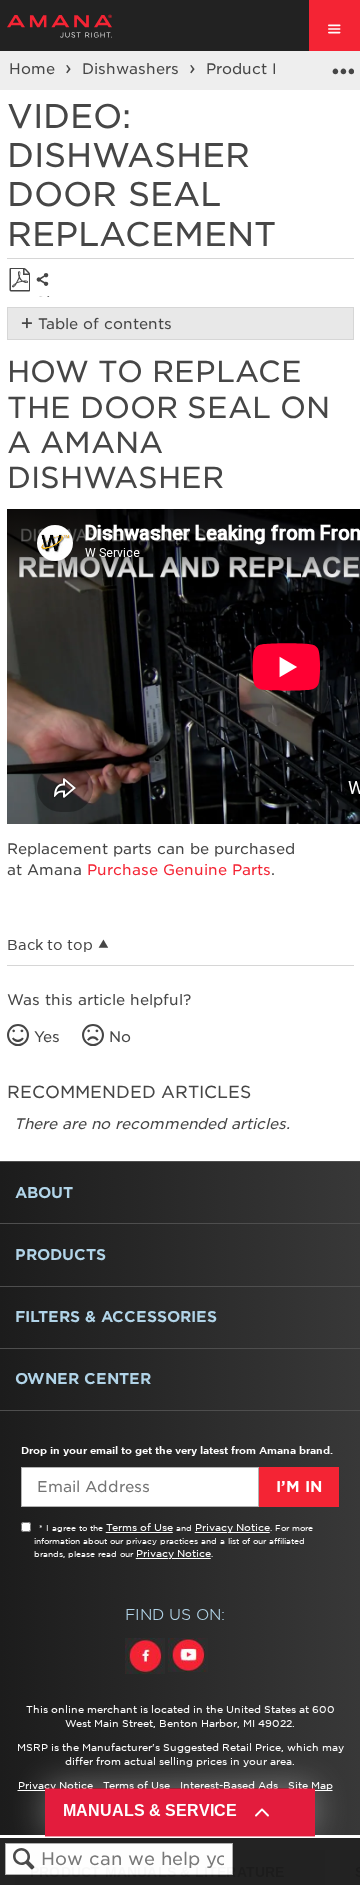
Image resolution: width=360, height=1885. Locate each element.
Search (23, 1859)
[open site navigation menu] (334, 25)
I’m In (299, 1487)
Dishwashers (133, 69)
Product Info (257, 69)
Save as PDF (19, 280)
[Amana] (90, 26)
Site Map (310, 1785)
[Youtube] (188, 1674)
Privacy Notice (232, 1527)
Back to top (50, 945)
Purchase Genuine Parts (179, 870)
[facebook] (146, 1674)
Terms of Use (139, 1527)
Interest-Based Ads (229, 1785)
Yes (47, 1037)
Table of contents (105, 324)
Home (34, 69)
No (120, 1037)
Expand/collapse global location (343, 64)
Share (47, 295)
